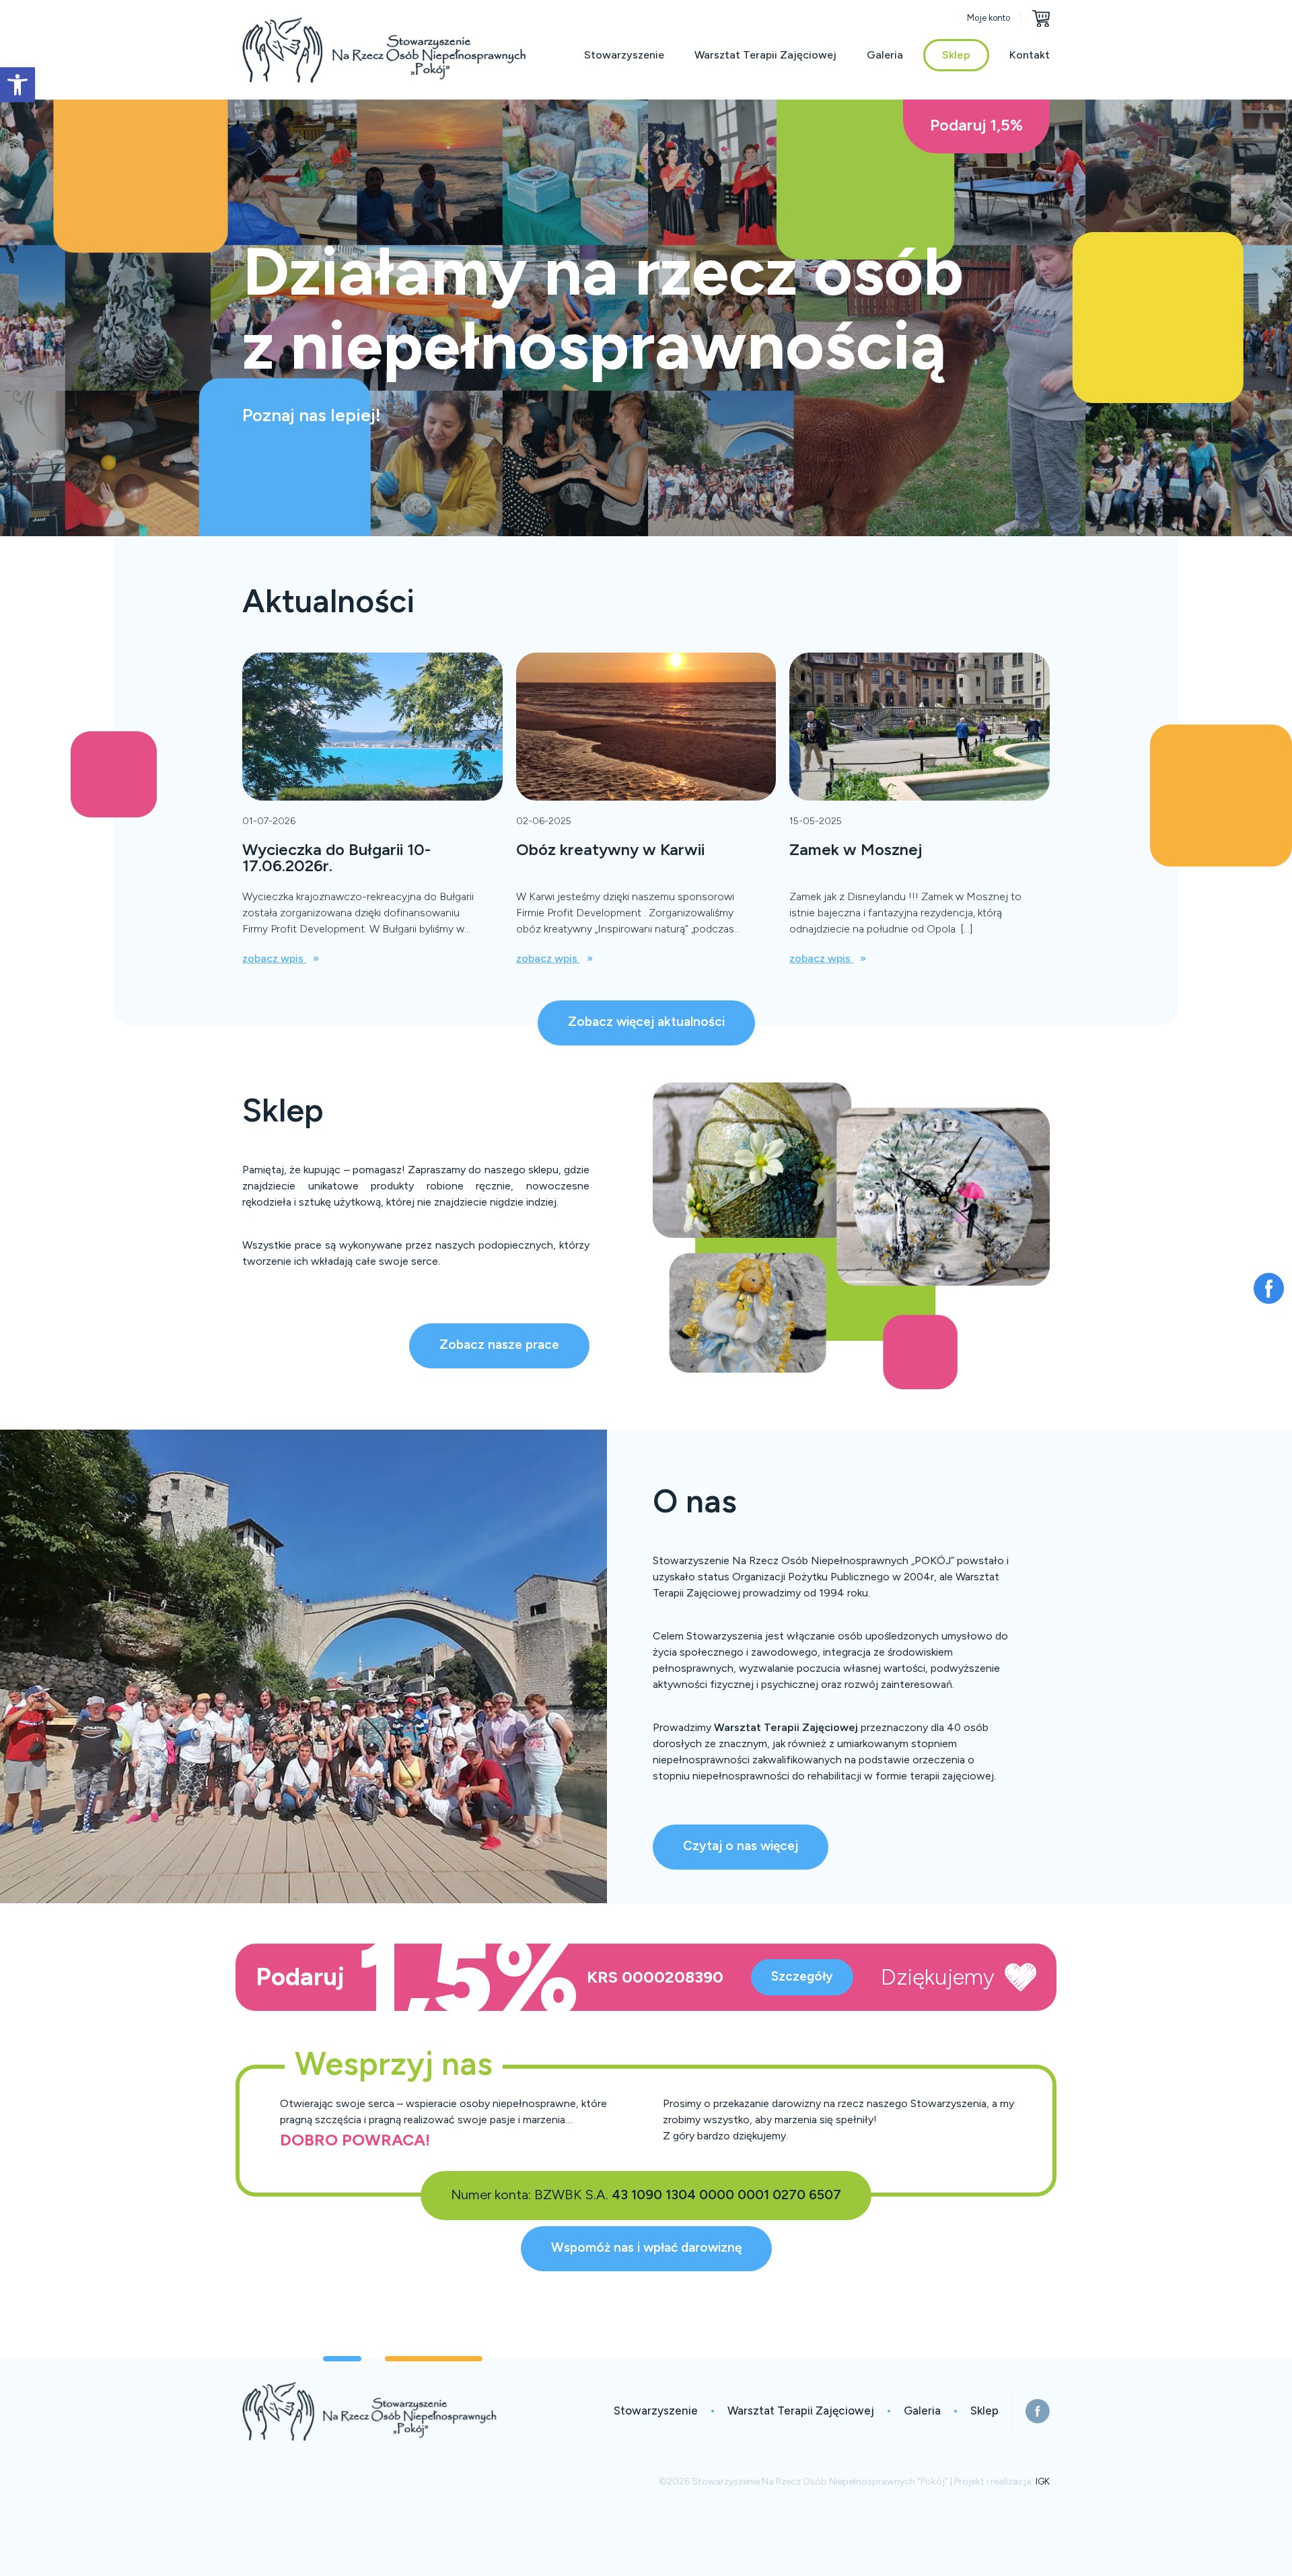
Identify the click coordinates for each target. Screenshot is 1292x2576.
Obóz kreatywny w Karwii (610, 849)
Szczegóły (802, 1976)
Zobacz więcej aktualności (646, 1022)
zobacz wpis (274, 958)
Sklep (956, 55)
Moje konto (989, 18)
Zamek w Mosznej (856, 849)
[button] (17, 85)
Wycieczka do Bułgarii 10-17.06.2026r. (336, 857)
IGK (1043, 2481)
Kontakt (1030, 55)
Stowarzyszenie (624, 55)
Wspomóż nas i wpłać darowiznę (646, 2247)
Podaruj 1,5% (976, 125)
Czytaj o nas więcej (741, 1846)
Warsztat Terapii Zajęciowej (765, 55)
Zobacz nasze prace (499, 1345)
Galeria (885, 55)
